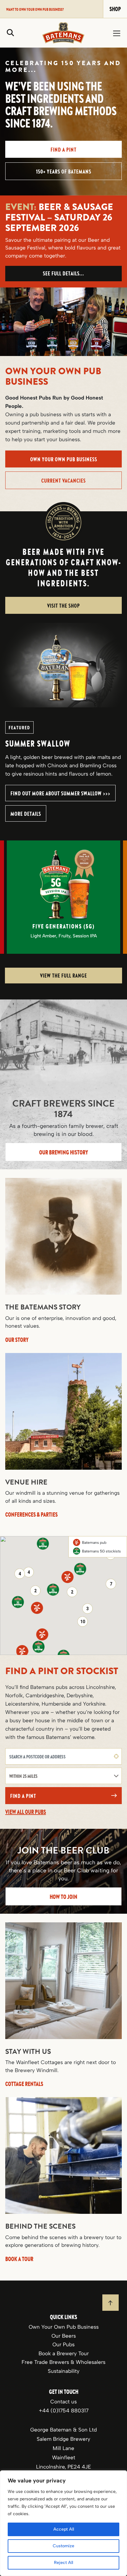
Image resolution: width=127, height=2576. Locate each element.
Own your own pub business (64, 459)
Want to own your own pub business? (35, 9)
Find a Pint (23, 1796)
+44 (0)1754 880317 (64, 2410)
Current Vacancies (63, 481)
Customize (63, 2546)
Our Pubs (63, 2344)
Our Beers (64, 2335)
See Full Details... (63, 273)
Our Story (17, 1339)
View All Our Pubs (26, 1812)
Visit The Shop (63, 606)
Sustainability (64, 2371)
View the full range (63, 976)
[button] (68, 1577)
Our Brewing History (64, 1152)
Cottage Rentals (24, 2084)
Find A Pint (63, 150)
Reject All (63, 2563)
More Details (26, 814)
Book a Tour (19, 2259)
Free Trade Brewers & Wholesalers (63, 2362)
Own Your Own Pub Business (64, 2327)
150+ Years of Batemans (64, 172)
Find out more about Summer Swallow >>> (60, 793)
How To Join (63, 1897)
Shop (115, 9)
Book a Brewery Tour (64, 2353)
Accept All (64, 2529)
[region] (63, 2523)
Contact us (63, 2402)
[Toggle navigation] (117, 33)
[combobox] (63, 1756)
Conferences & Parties (31, 1514)
